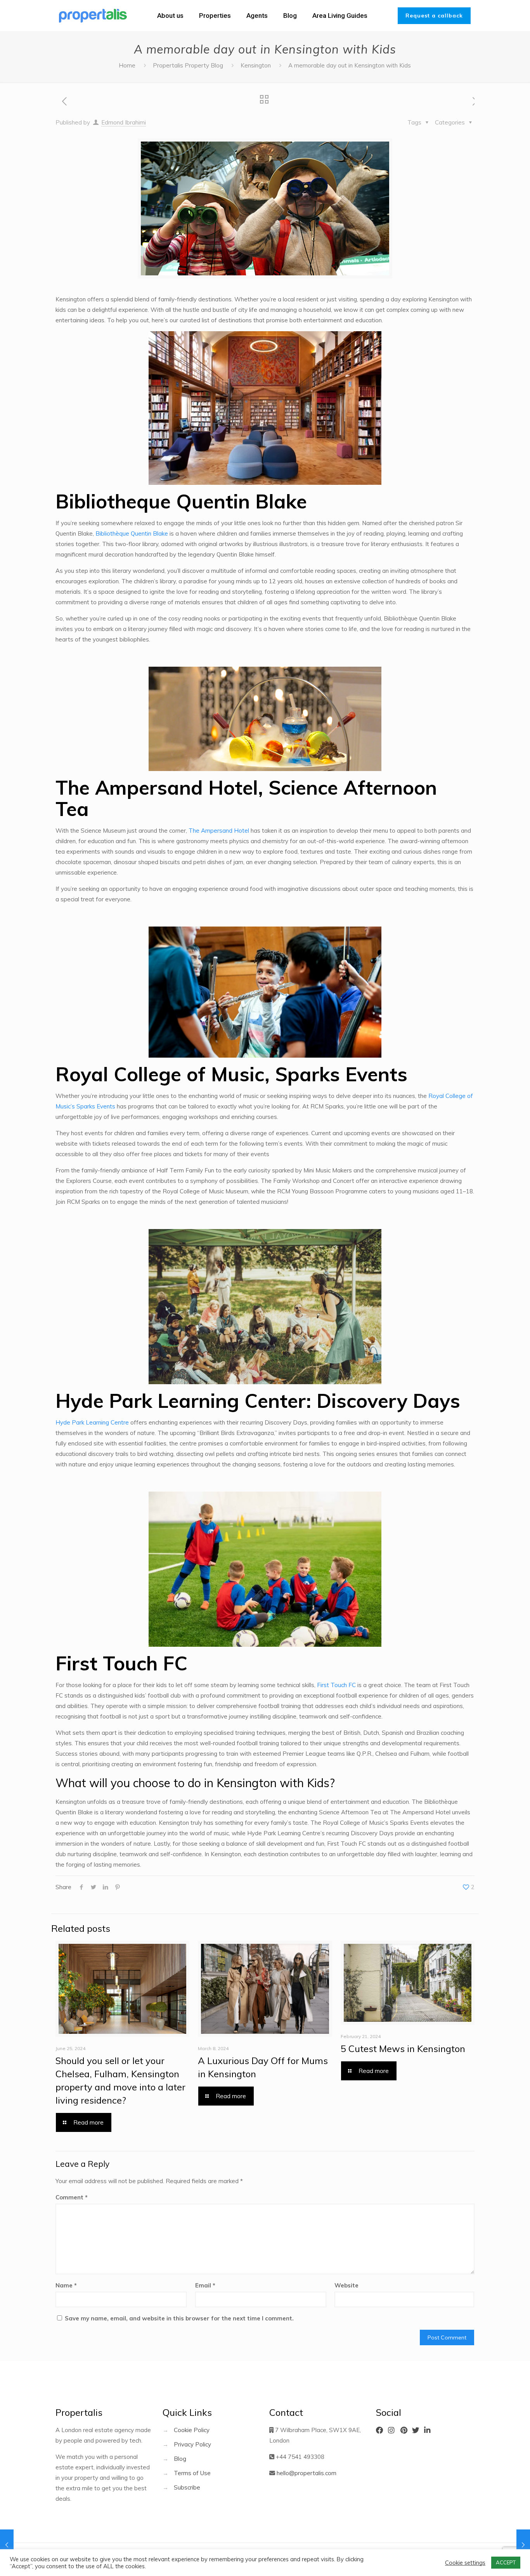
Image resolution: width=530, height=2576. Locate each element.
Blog (180, 2459)
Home (127, 65)
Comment (72, 2197)
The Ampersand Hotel (219, 831)
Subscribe (187, 2487)
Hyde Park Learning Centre (92, 1422)
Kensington (256, 65)
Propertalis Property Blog (188, 65)
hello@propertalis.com (307, 2473)
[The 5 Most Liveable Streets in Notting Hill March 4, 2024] (523, 2545)
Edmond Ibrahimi (124, 122)
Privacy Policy (192, 2444)
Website (346, 2285)
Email (205, 2285)
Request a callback (434, 16)
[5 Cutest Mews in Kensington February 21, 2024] (7, 2545)
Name (66, 2285)
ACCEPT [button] (506, 2562)
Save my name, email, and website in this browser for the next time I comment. (179, 2318)
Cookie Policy (192, 2430)
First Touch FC (336, 1685)
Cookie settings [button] (465, 2563)
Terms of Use (192, 2473)
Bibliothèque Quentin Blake (132, 533)
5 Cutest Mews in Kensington (403, 2049)
